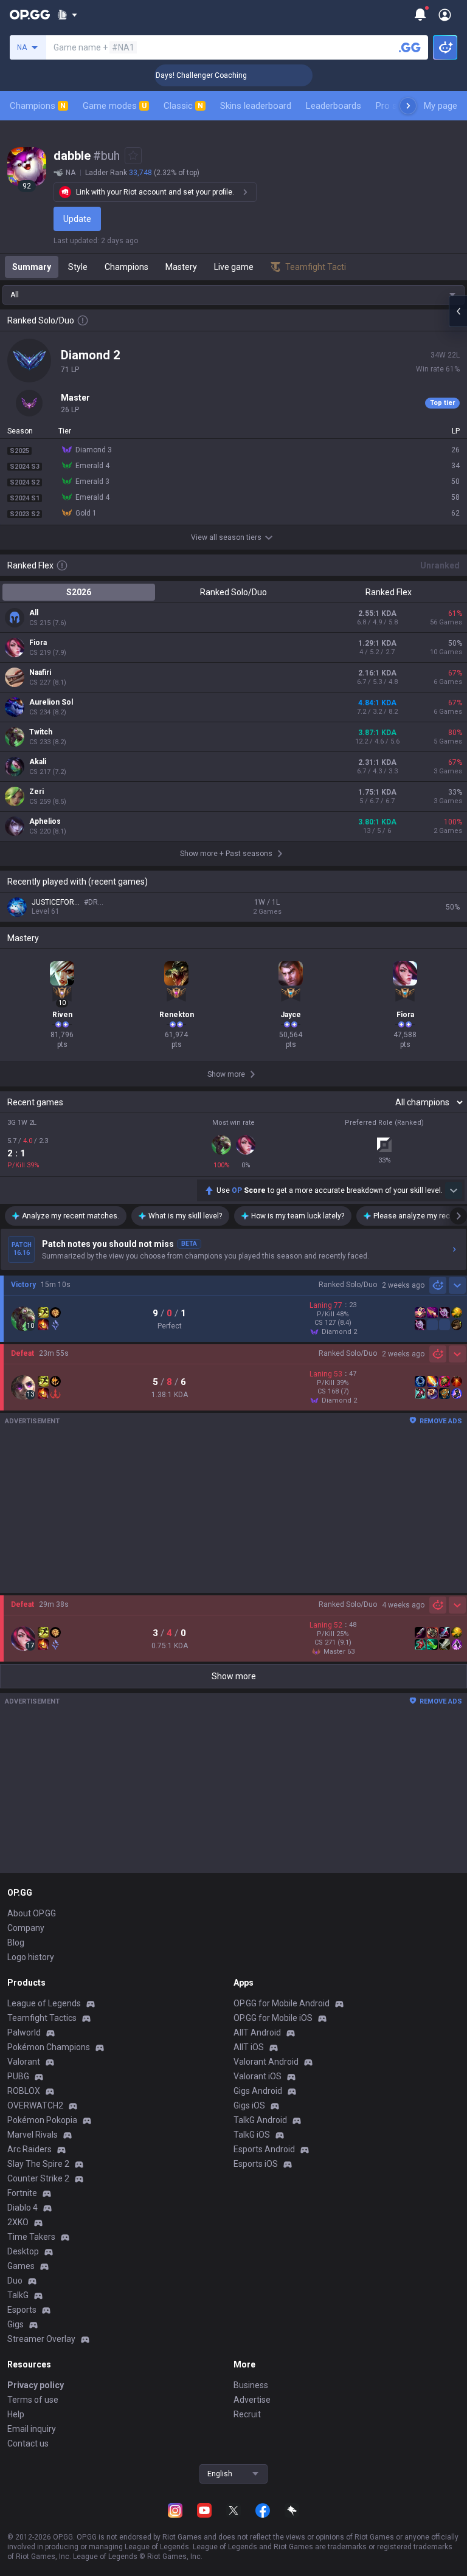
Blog (16, 1942)
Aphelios (45, 821)
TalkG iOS (252, 2135)
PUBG (18, 2076)
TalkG (18, 2295)
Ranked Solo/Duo (233, 592)
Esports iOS (256, 2164)
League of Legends (44, 2003)
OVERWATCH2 (35, 2105)
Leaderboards (334, 106)
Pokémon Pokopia (42, 2120)
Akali (38, 762)
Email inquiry (32, 2429)
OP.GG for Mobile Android (282, 2003)
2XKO (18, 2222)
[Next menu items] (408, 106)
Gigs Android (258, 2091)
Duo (15, 2281)
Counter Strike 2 (38, 2178)
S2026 (79, 592)
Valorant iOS (258, 2076)
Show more (234, 1676)
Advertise (252, 2400)
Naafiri (40, 672)
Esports (22, 2310)
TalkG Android (260, 2120)
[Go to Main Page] (30, 15)
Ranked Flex (389, 592)
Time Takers (31, 2237)
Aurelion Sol (51, 702)
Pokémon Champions (49, 2047)
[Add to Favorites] (133, 156)
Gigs (16, 2324)
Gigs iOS (249, 2105)
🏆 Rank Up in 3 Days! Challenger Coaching (157, 75)
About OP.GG (32, 1913)
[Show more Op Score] (454, 1190)
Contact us (28, 2443)
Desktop (23, 2251)
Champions (38, 106)
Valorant (24, 2062)
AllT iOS (249, 2047)
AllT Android (257, 2032)
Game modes (115, 106)
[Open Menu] (445, 15)
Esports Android (264, 2149)
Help (16, 2414)
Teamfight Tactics (42, 2018)
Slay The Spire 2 (38, 2164)
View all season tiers (226, 537)
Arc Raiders (29, 2149)
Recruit (247, 2414)
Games (21, 2266)
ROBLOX (24, 2091)
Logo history (31, 1957)
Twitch (41, 732)
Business (251, 2385)
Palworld (24, 2032)
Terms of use (33, 2400)
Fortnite (22, 2193)
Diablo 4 (22, 2208)
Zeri (36, 792)
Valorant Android (266, 2062)
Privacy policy (36, 2385)
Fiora (38, 643)
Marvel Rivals (33, 2135)
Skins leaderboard (256, 106)
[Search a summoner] (410, 47)
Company (26, 1928)
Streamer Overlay (41, 2339)
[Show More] (67, 15)
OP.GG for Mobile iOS (273, 2018)
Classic (183, 106)
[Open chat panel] (458, 311)
